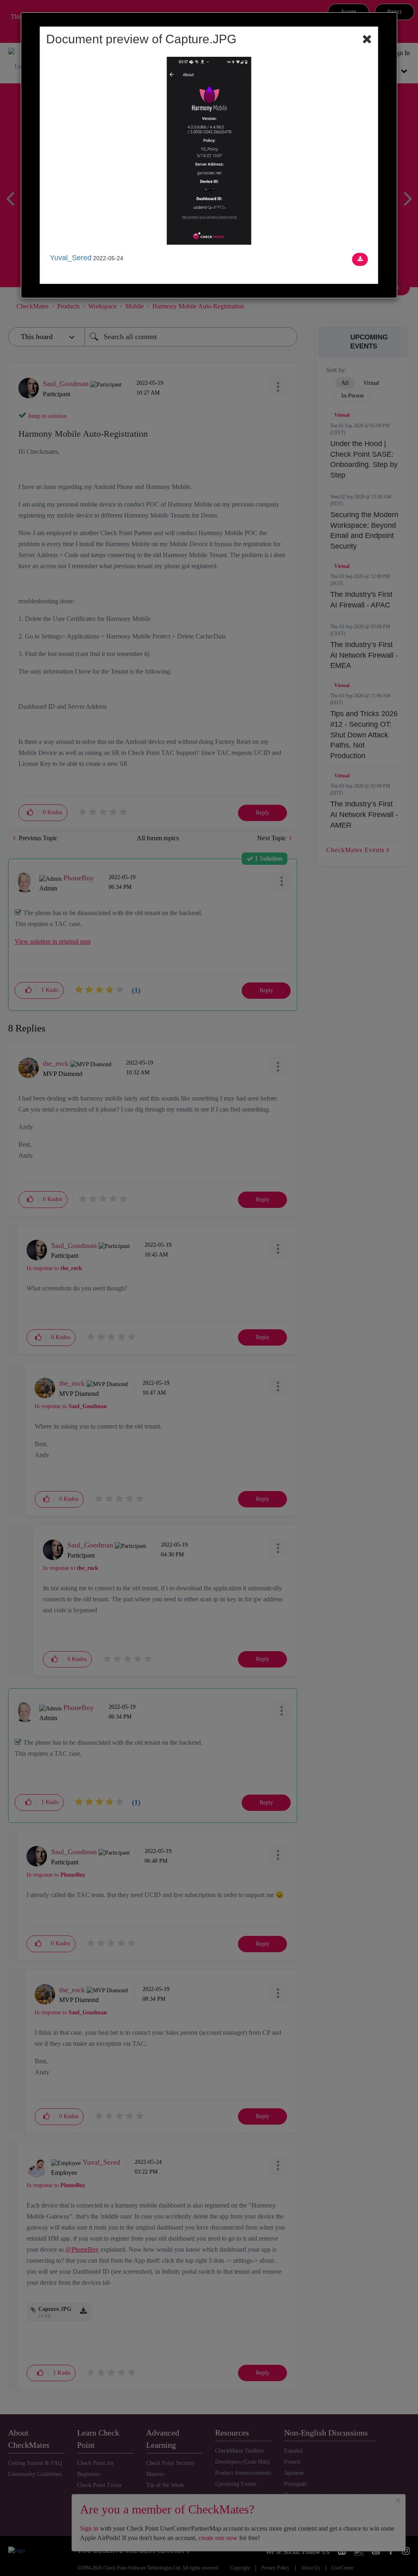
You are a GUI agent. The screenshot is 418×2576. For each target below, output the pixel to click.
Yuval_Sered (71, 258)
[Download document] (360, 259)
